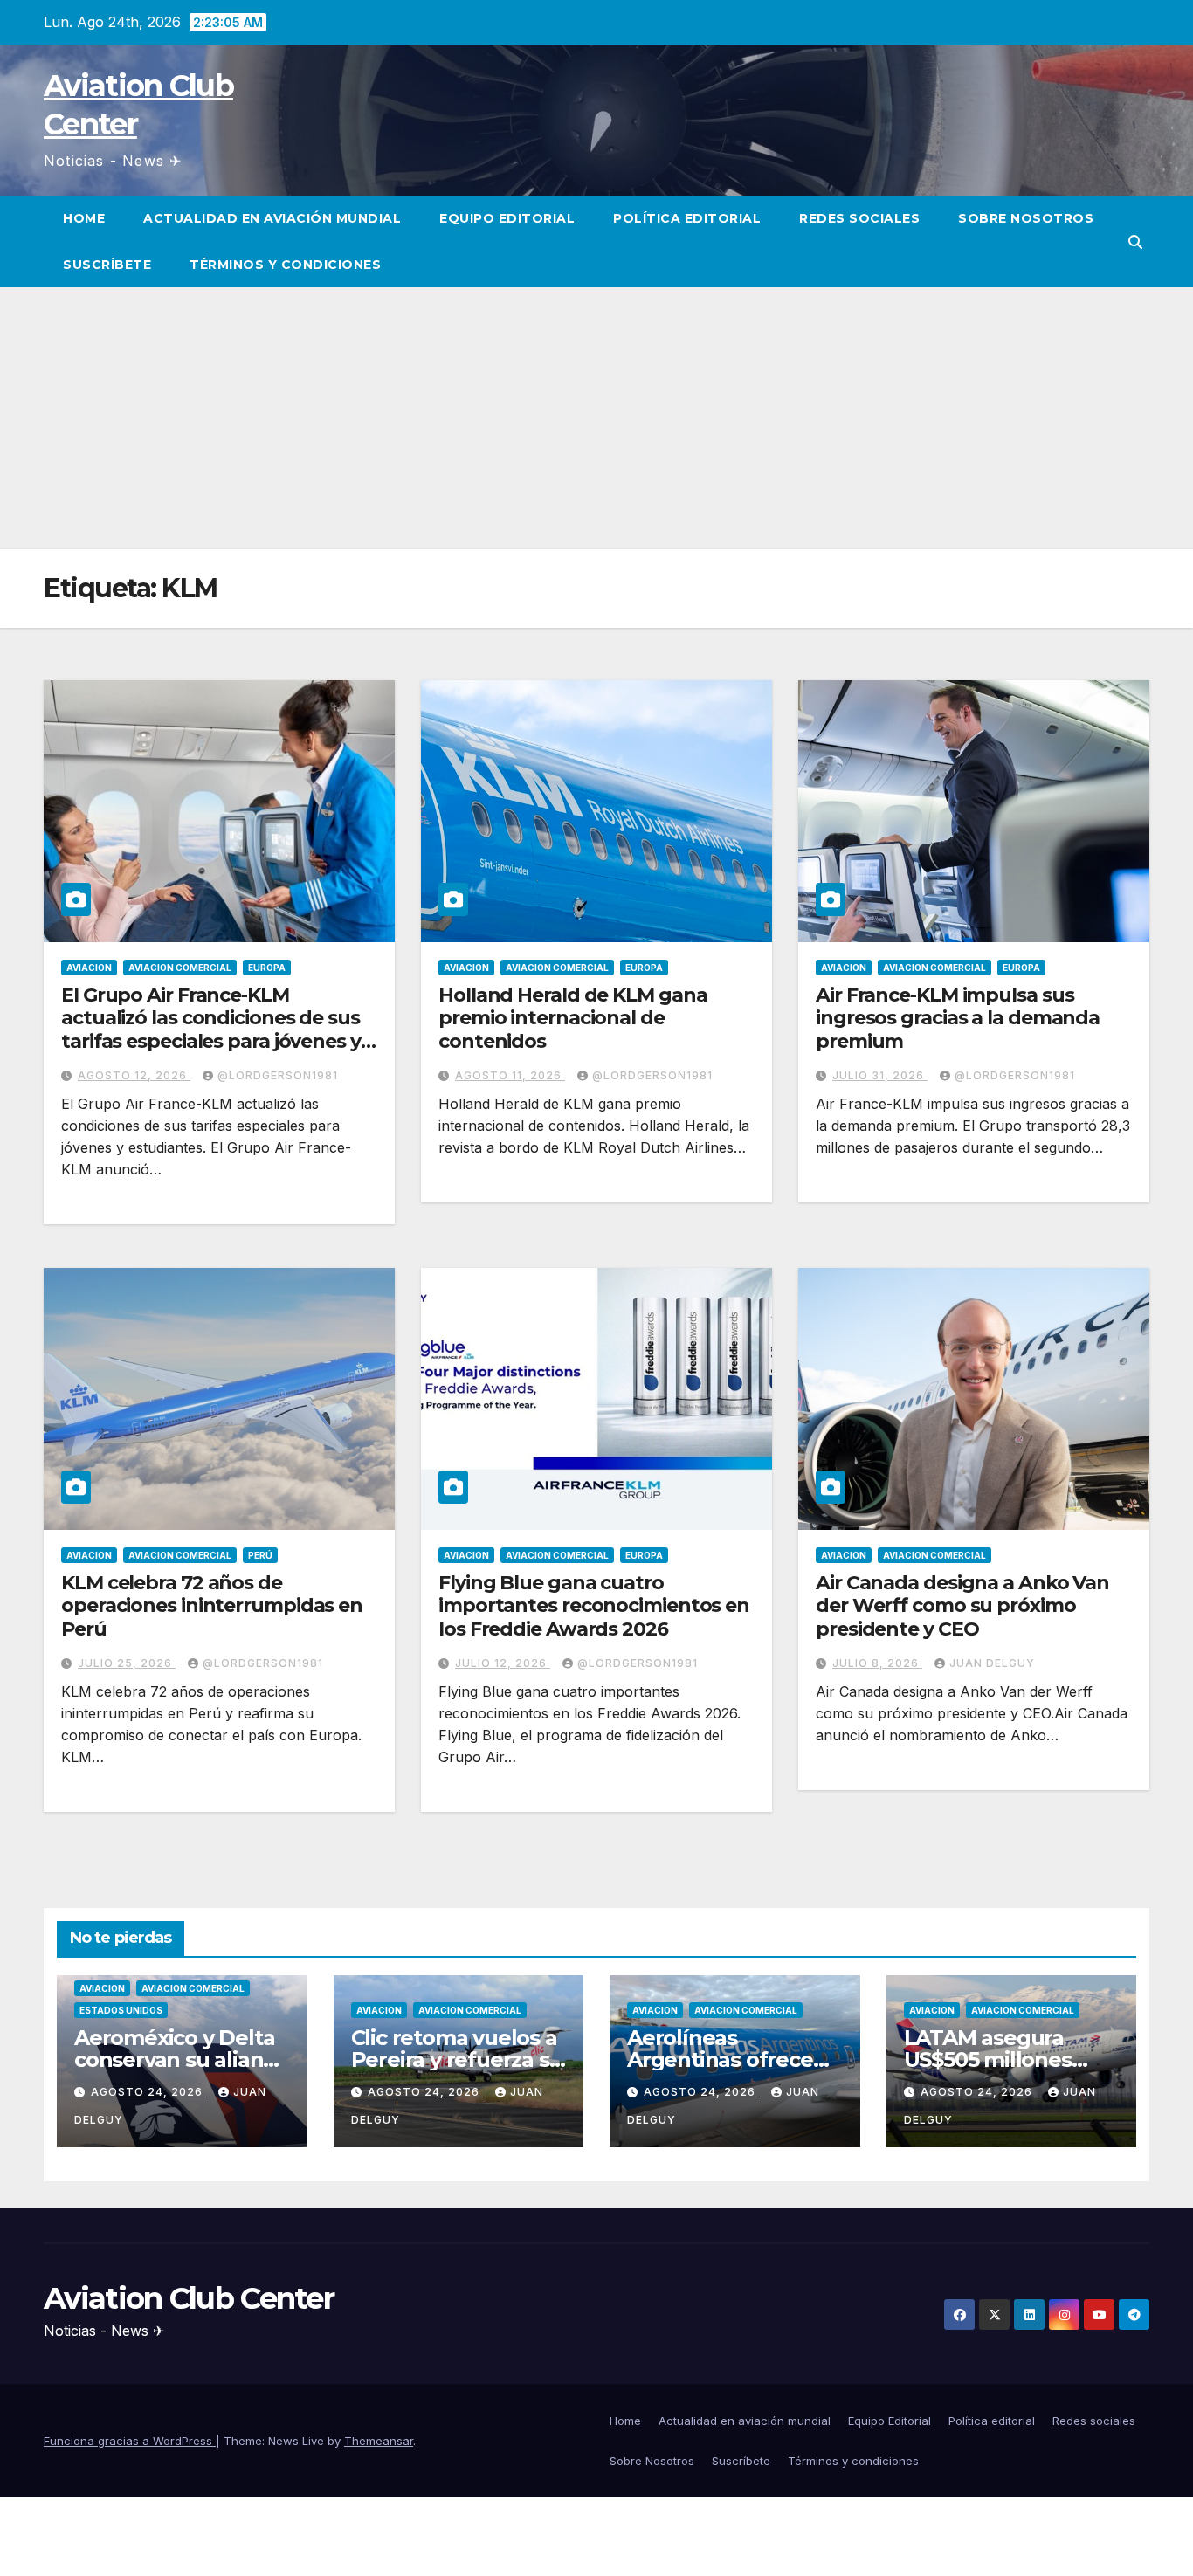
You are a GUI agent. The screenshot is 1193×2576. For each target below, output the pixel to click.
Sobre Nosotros (1026, 218)
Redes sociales (859, 218)
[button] (1135, 242)
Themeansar (379, 2441)
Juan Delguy (992, 1663)
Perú (260, 1555)
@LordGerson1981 (278, 1075)
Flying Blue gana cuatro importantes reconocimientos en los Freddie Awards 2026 (594, 1606)
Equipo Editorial (507, 218)
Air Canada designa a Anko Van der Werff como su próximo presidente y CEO (962, 1606)
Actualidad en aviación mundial (272, 218)
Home (84, 218)
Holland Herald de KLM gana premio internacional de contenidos (572, 1018)
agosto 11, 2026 (510, 1075)
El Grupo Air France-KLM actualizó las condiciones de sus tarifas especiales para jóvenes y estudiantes (211, 1030)
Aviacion (89, 968)
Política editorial (687, 218)
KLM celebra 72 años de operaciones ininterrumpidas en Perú (212, 1606)
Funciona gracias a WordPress (130, 2441)
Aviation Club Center (189, 2298)
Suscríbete (107, 265)
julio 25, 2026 (127, 1663)
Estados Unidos (121, 2010)
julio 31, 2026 (880, 1075)
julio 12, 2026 (503, 1663)
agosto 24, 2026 (148, 2092)
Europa (267, 968)
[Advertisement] (596, 418)
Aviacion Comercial (180, 968)
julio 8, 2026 (877, 1663)
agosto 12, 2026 (134, 1075)
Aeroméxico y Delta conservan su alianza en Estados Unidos (180, 2059)
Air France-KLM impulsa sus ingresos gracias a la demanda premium (958, 1018)
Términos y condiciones (285, 265)
